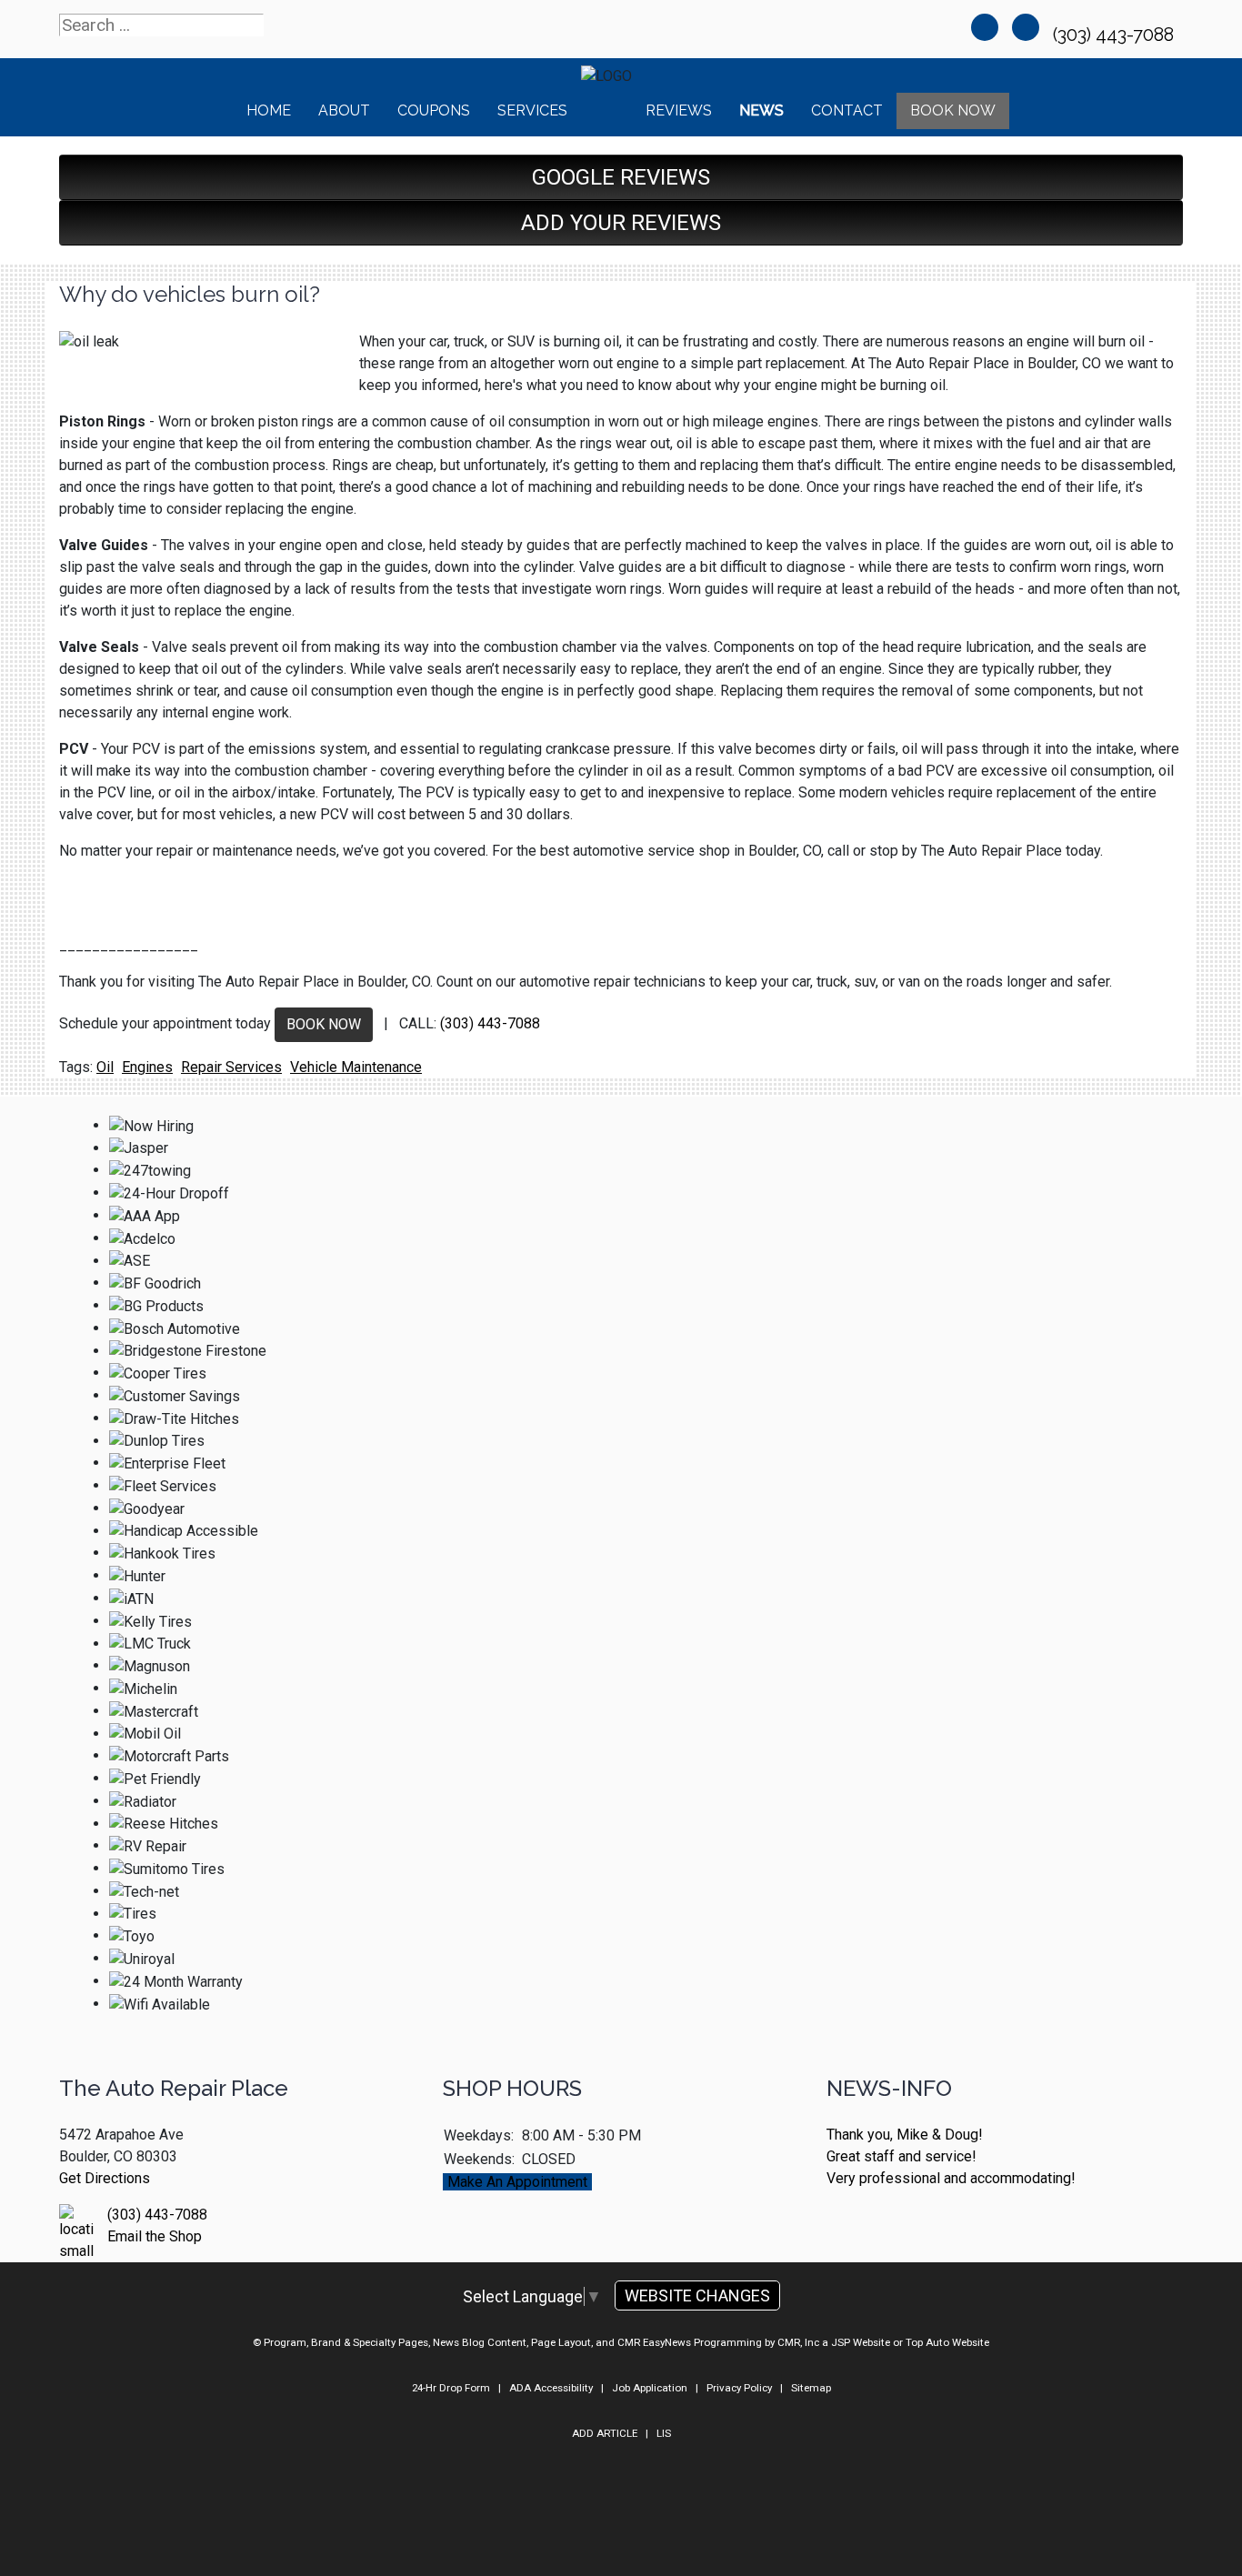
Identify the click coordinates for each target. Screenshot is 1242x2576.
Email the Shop (155, 2236)
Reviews (679, 110)
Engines (147, 1067)
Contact (847, 110)
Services (532, 110)
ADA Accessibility (551, 2388)
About (344, 110)
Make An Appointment (517, 2182)
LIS (664, 2433)
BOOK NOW (324, 1024)
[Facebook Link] (985, 27)
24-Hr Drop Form (451, 2388)
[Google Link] (1026, 27)
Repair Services (231, 1067)
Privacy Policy (739, 2388)
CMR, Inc (798, 2342)
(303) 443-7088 (1116, 35)
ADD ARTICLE (605, 2433)
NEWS (761, 110)
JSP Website (861, 2342)
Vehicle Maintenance (356, 1067)
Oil (105, 1067)
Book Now (953, 110)
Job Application (650, 2388)
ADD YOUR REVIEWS (621, 223)
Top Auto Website (947, 2342)
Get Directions (105, 2178)
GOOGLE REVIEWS (621, 177)
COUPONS (434, 110)
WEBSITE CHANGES (697, 2295)
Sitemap (811, 2388)
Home (269, 110)
